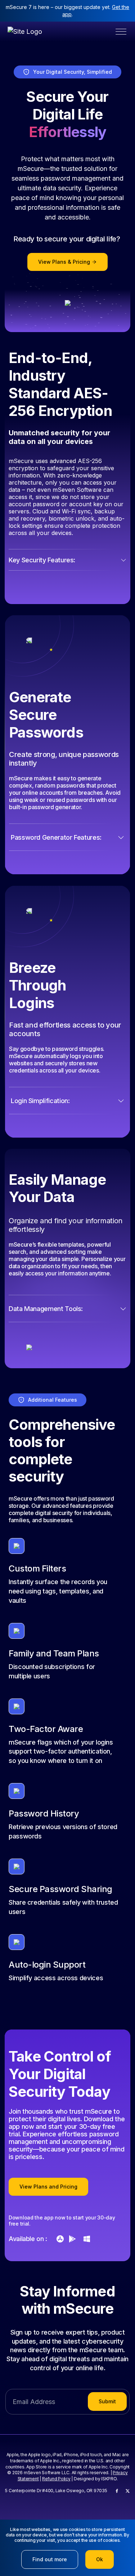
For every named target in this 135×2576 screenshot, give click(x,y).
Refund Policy (56, 2479)
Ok (100, 2559)
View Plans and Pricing (48, 2187)
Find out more (50, 2559)
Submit (107, 2401)
